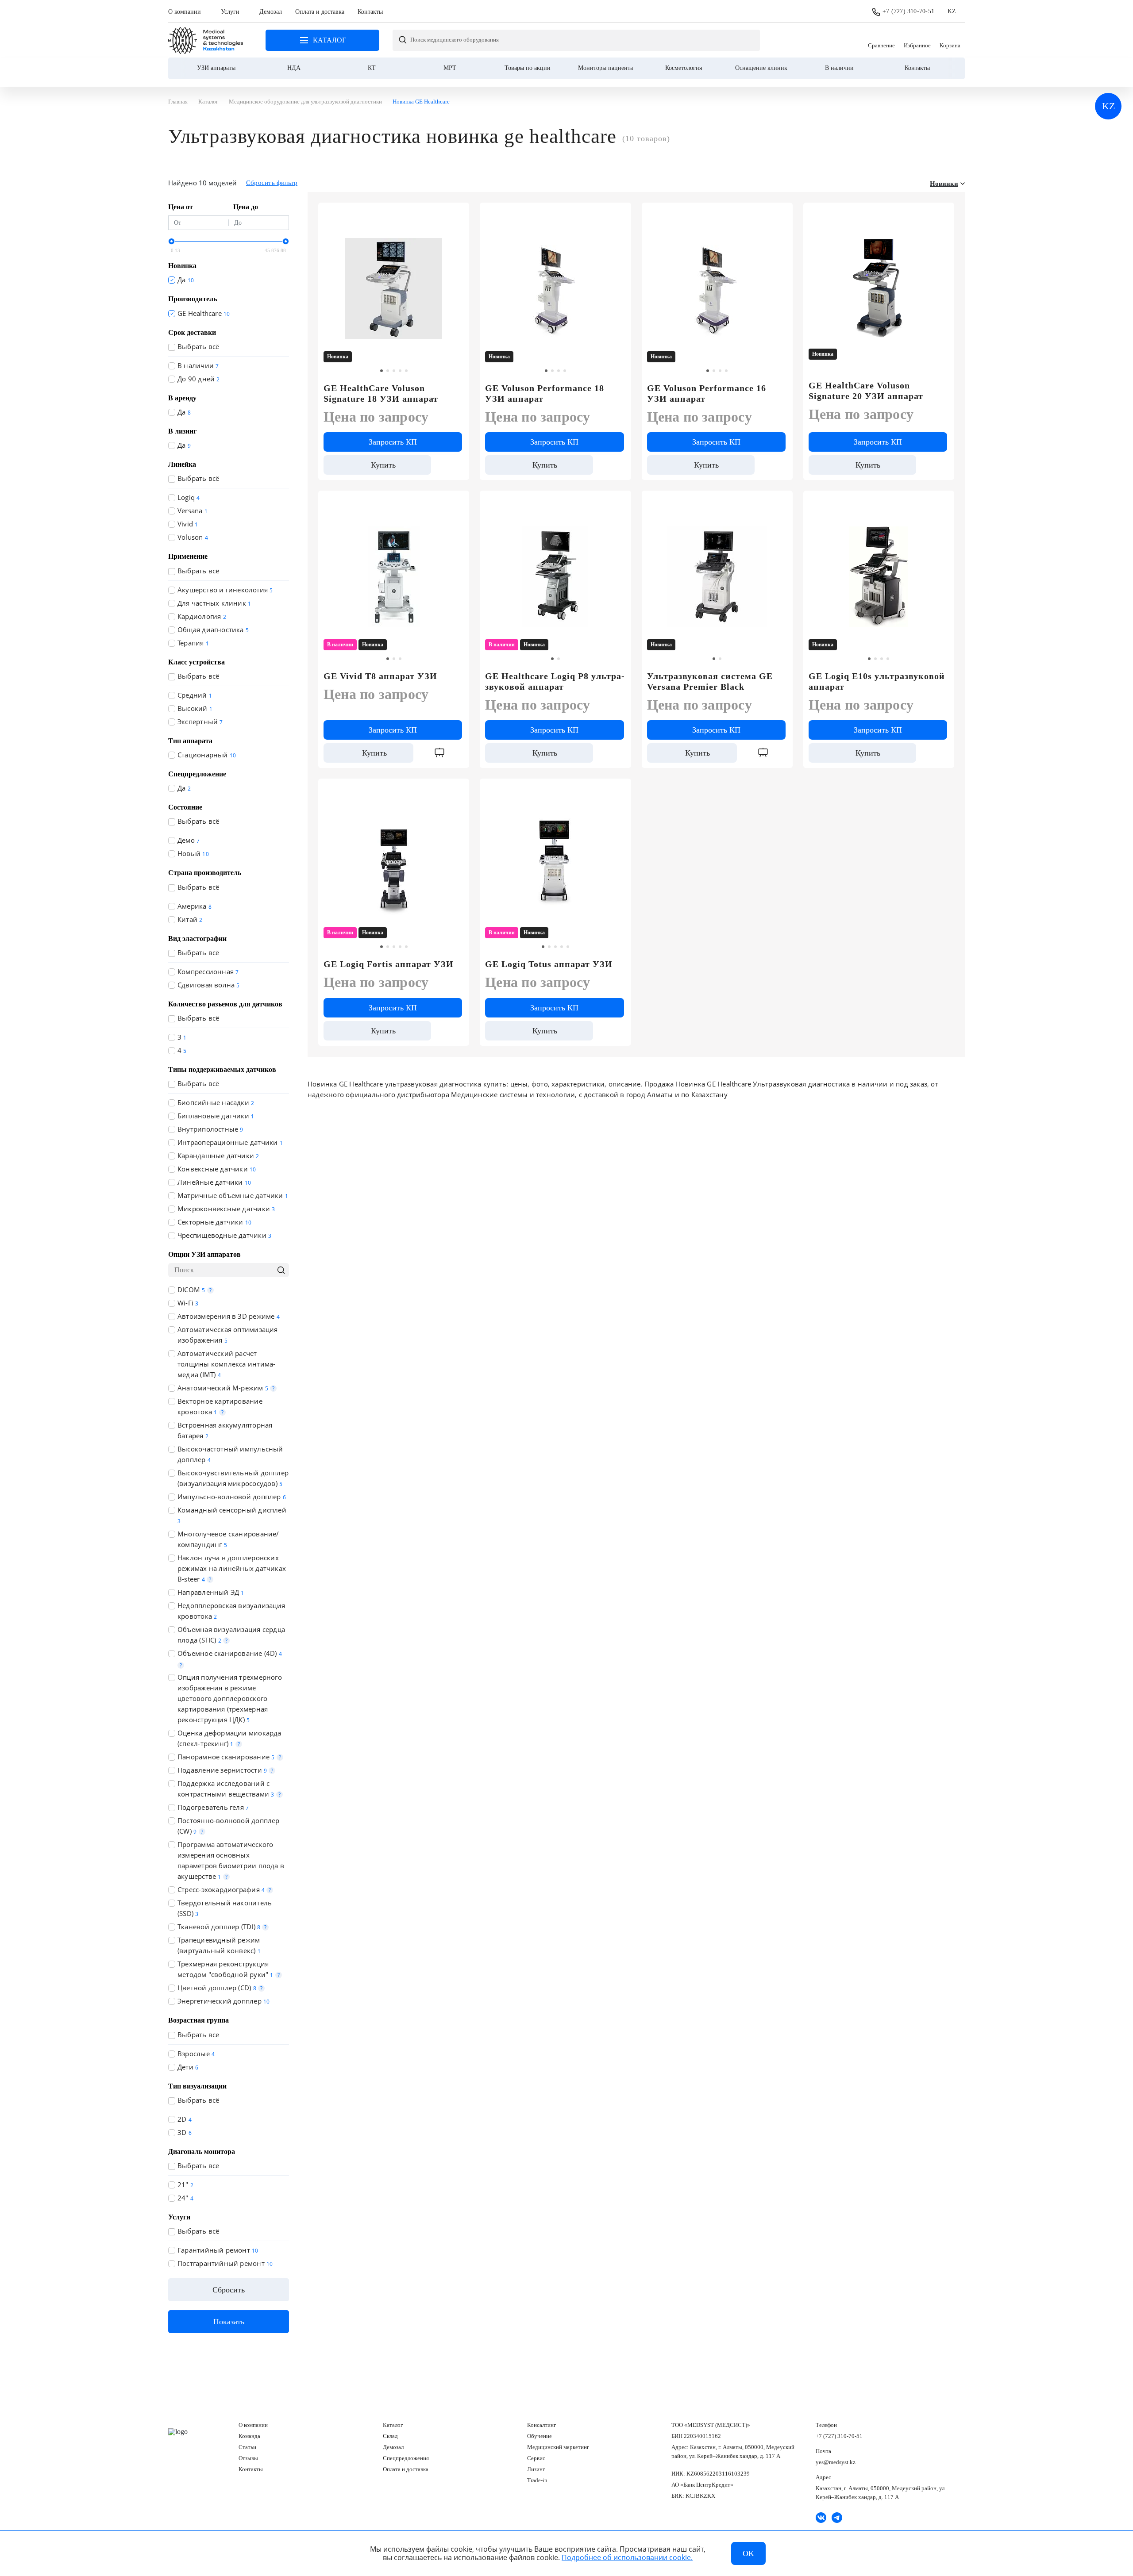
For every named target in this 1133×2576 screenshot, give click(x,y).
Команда (249, 2436)
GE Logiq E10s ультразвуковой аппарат (877, 681)
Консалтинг (541, 2425)
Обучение (540, 2436)
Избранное (917, 40)
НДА (294, 68)
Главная (206, 40)
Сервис (536, 2458)
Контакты (370, 12)
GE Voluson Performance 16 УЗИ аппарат (707, 393)
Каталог (393, 2425)
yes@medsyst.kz (836, 2462)
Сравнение (881, 40)
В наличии (839, 68)
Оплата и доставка (320, 12)
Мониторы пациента (605, 68)
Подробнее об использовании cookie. (627, 2557)
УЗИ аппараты (216, 68)
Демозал (271, 12)
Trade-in (537, 2480)
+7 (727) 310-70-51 (908, 11)
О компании (185, 12)
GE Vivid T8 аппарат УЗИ (380, 676)
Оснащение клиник (761, 68)
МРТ (450, 68)
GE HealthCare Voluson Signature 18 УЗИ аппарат (381, 393)
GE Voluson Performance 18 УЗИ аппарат (545, 393)
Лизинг (536, 2469)
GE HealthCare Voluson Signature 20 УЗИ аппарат (866, 391)
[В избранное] (457, 213)
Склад (390, 2436)
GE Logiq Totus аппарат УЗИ (549, 964)
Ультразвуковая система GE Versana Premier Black (710, 681)
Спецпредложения (406, 2458)
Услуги (230, 12)
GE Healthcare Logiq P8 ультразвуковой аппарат (555, 681)
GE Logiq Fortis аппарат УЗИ (389, 964)
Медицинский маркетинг (558, 2447)
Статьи (247, 2447)
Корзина (950, 40)
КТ (372, 68)
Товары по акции (528, 68)
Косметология (684, 68)
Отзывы (248, 2458)
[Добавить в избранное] (619, 213)
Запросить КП (393, 442)
